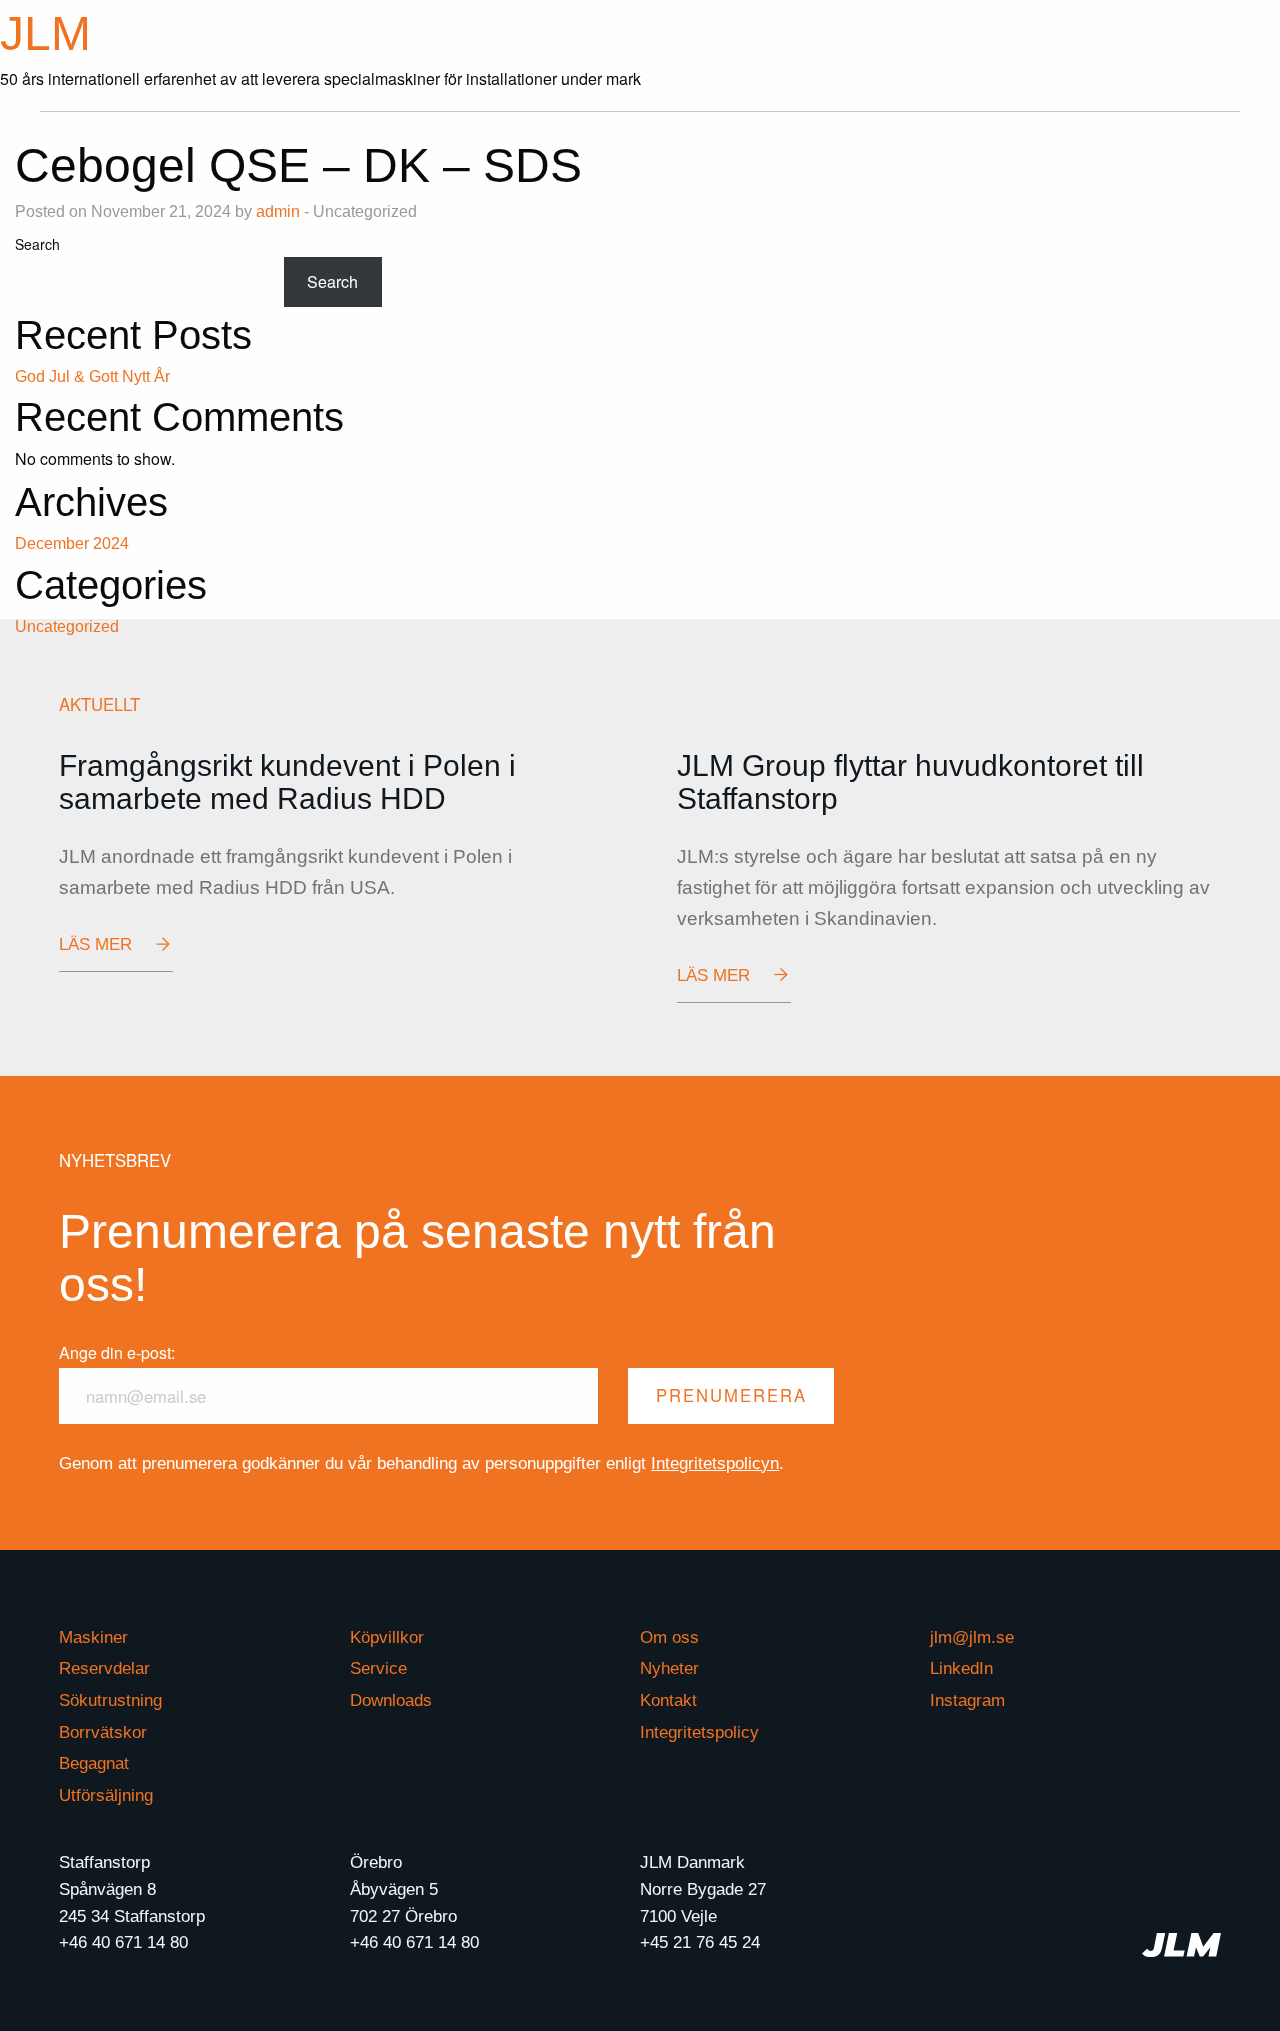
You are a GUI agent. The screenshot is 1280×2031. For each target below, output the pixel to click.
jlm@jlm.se (972, 1638)
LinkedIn (961, 1669)
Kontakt (668, 1701)
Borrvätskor (103, 1733)
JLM (45, 33)
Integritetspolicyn (715, 1463)
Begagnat (94, 1764)
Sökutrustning (110, 1701)
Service (378, 1669)
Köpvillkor (387, 1638)
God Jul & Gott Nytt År (92, 376)
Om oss (669, 1638)
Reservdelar (104, 1669)
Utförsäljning (106, 1796)
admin (278, 211)
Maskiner (93, 1638)
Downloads (391, 1701)
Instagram (967, 1701)
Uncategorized (67, 626)
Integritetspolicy (699, 1733)
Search (37, 244)
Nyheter (669, 1669)
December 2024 (72, 543)
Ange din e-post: (117, 1352)
